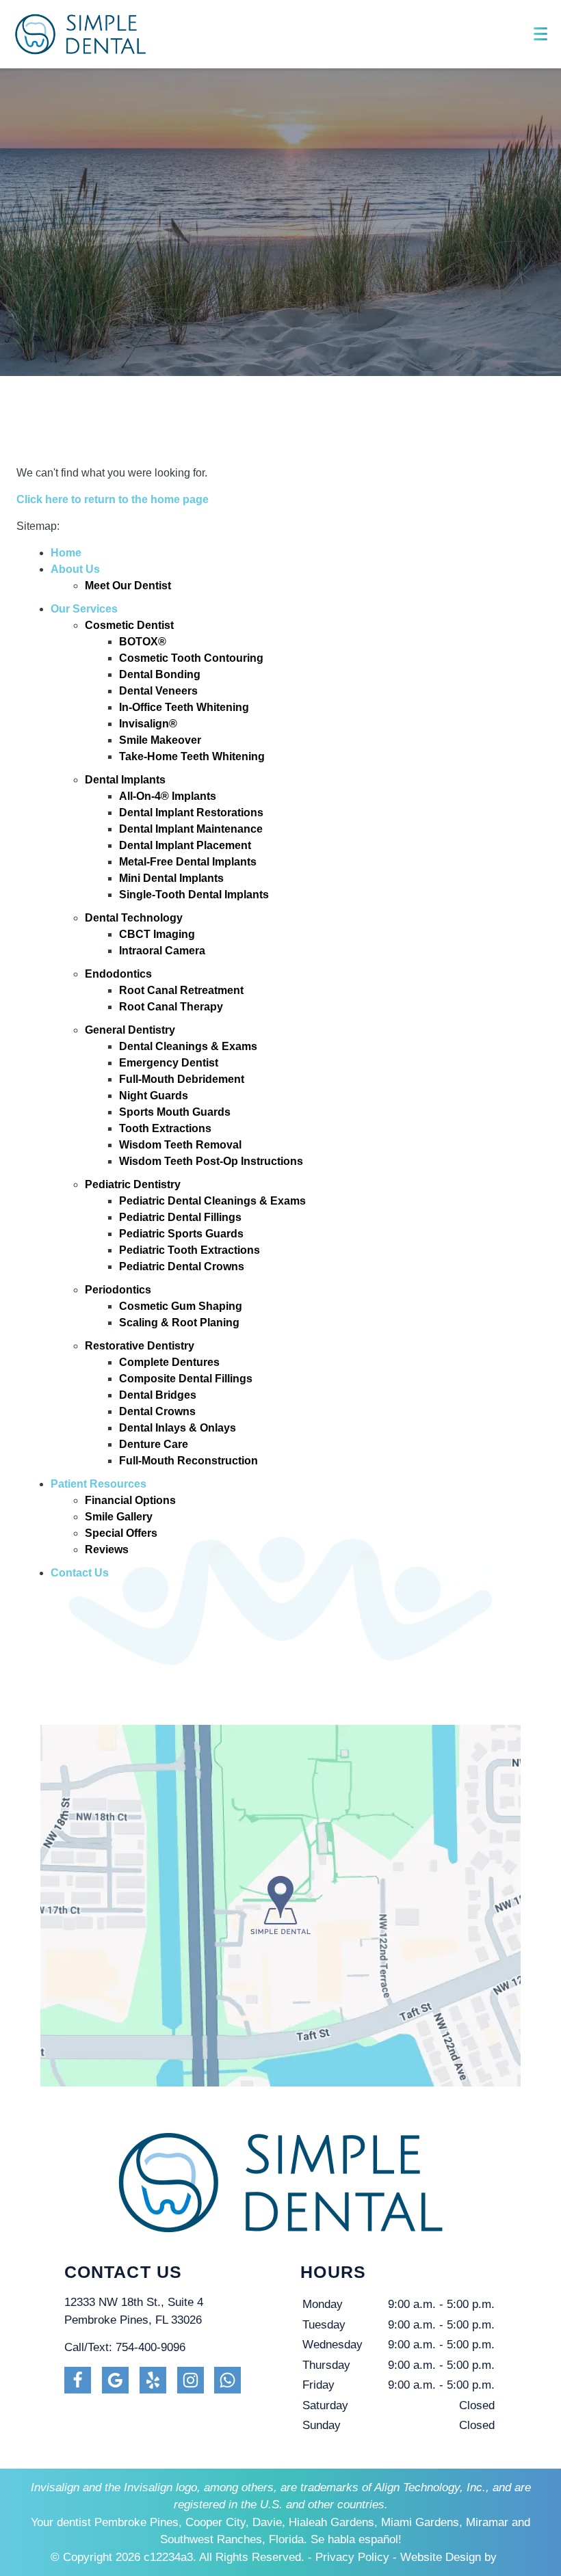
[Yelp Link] (153, 2380)
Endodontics (118, 974)
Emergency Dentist (169, 1063)
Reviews (107, 1549)
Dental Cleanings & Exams (188, 1046)
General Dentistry (130, 1030)
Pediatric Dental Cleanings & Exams (212, 1201)
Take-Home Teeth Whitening (192, 756)
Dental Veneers (158, 691)
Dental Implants (125, 780)
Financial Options (130, 1500)
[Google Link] (115, 2380)
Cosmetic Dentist (129, 625)
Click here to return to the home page (113, 499)
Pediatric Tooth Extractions (190, 1250)
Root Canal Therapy (171, 1007)
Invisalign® (148, 724)
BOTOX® (143, 642)
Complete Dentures (169, 1362)
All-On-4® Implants (168, 796)
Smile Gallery (119, 1517)
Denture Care (154, 1444)
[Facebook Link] (78, 2380)
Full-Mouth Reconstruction (188, 1461)
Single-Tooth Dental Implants (194, 895)
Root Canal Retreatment (181, 990)
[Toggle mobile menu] (540, 34)
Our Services (84, 609)
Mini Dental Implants (171, 878)
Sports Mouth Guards (175, 1112)
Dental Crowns (157, 1411)
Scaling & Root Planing (179, 1323)
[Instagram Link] (191, 2380)
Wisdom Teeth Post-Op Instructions (211, 1161)
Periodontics (118, 1290)
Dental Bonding (160, 674)
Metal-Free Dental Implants (188, 862)
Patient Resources (99, 1484)
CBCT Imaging (157, 934)
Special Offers (121, 1533)
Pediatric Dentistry (133, 1184)
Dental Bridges (158, 1395)
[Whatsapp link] (227, 2380)
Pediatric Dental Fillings (180, 1217)
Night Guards (154, 1096)
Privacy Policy (352, 2557)
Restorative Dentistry (140, 1346)
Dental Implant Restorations (191, 813)
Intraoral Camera (162, 951)
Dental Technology (134, 918)
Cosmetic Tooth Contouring (191, 658)
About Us (75, 569)
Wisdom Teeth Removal (180, 1145)
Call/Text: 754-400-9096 (125, 2347)
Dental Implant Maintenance (191, 829)
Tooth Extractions (165, 1128)
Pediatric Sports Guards (181, 1234)
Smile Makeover (160, 740)
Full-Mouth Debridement (182, 1079)
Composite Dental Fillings (186, 1379)
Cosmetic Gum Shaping (181, 1306)
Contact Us (80, 1573)
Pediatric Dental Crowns (182, 1266)
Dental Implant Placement (185, 845)
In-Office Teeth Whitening (184, 707)
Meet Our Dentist (128, 586)
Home (66, 553)
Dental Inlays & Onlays (178, 1428)
